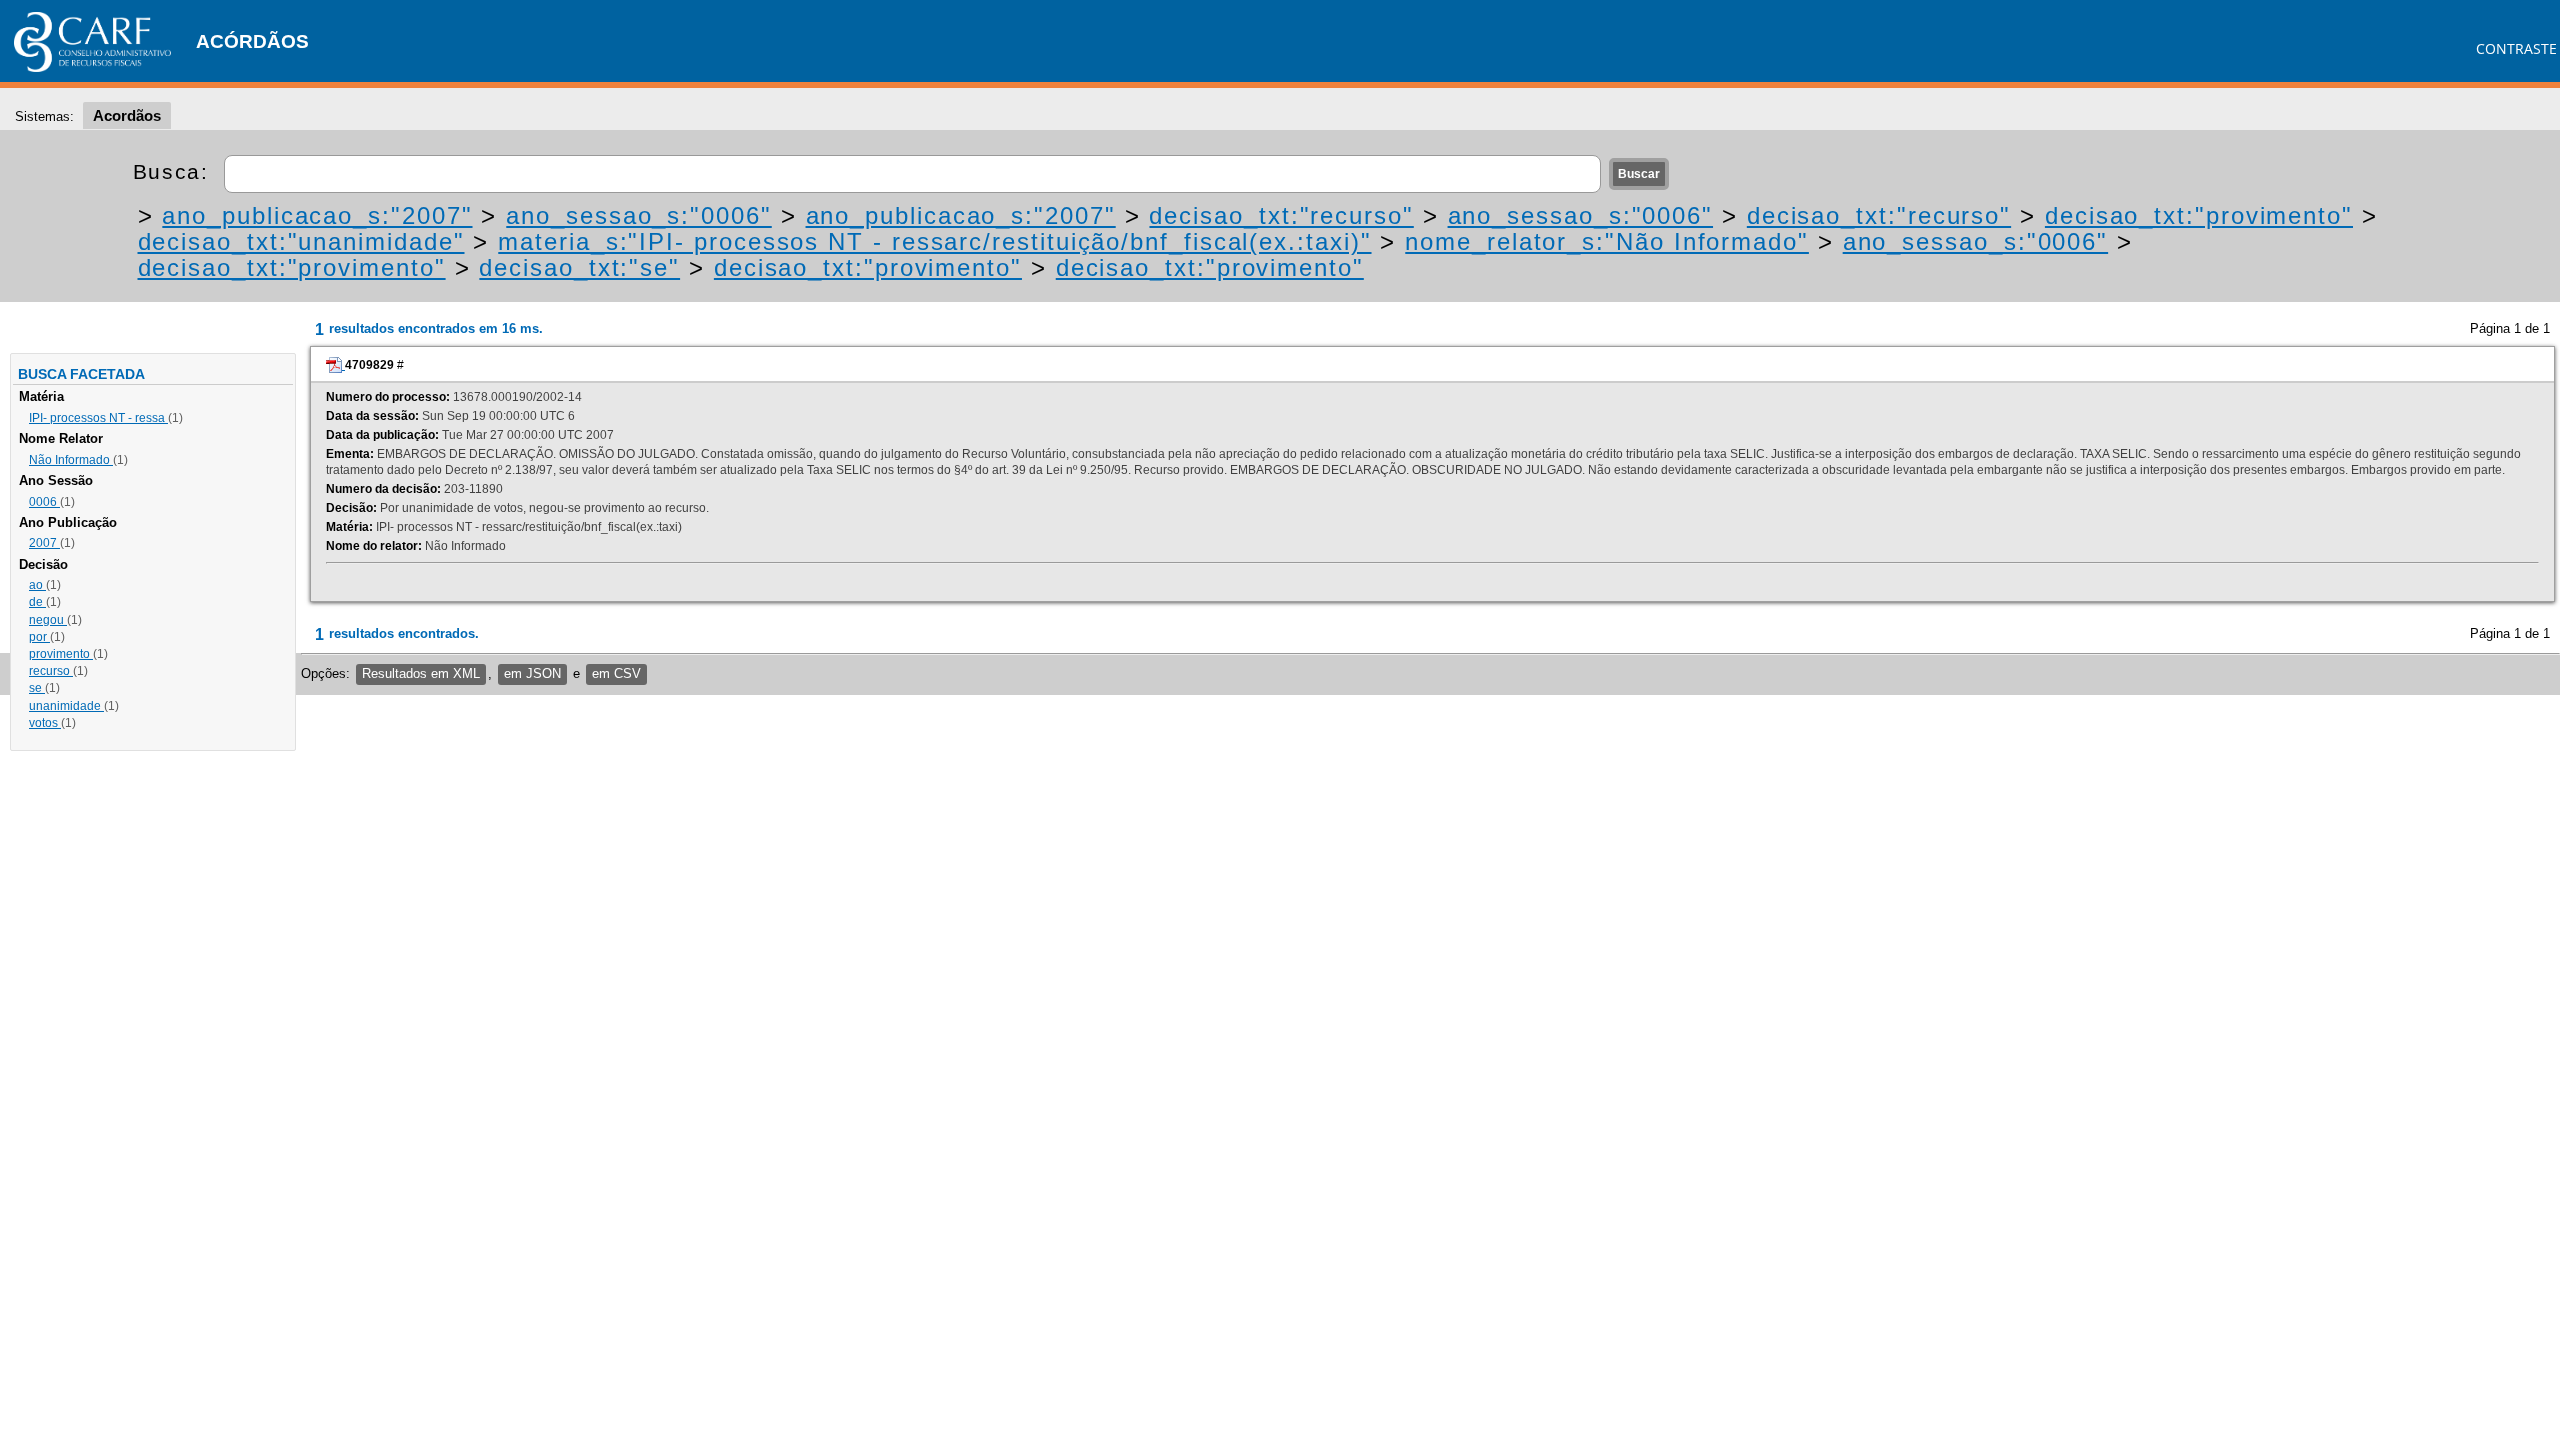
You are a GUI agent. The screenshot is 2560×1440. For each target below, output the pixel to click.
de (37, 602)
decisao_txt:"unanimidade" (301, 241)
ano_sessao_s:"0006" (638, 215)
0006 (44, 502)
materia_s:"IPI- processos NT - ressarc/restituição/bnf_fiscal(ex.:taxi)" (934, 241)
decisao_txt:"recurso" (1281, 215)
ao (37, 585)
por (39, 637)
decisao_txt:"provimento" (2199, 215)
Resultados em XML (421, 673)
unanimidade (66, 706)
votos (45, 723)
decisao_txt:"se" (579, 267)
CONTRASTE (2516, 48)
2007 (44, 543)
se (37, 688)
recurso (51, 671)
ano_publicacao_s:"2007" (317, 215)
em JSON (532, 673)
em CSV (616, 673)
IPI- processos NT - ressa (98, 418)
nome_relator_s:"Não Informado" (1607, 241)
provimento (61, 654)
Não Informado (71, 460)
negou (48, 620)
